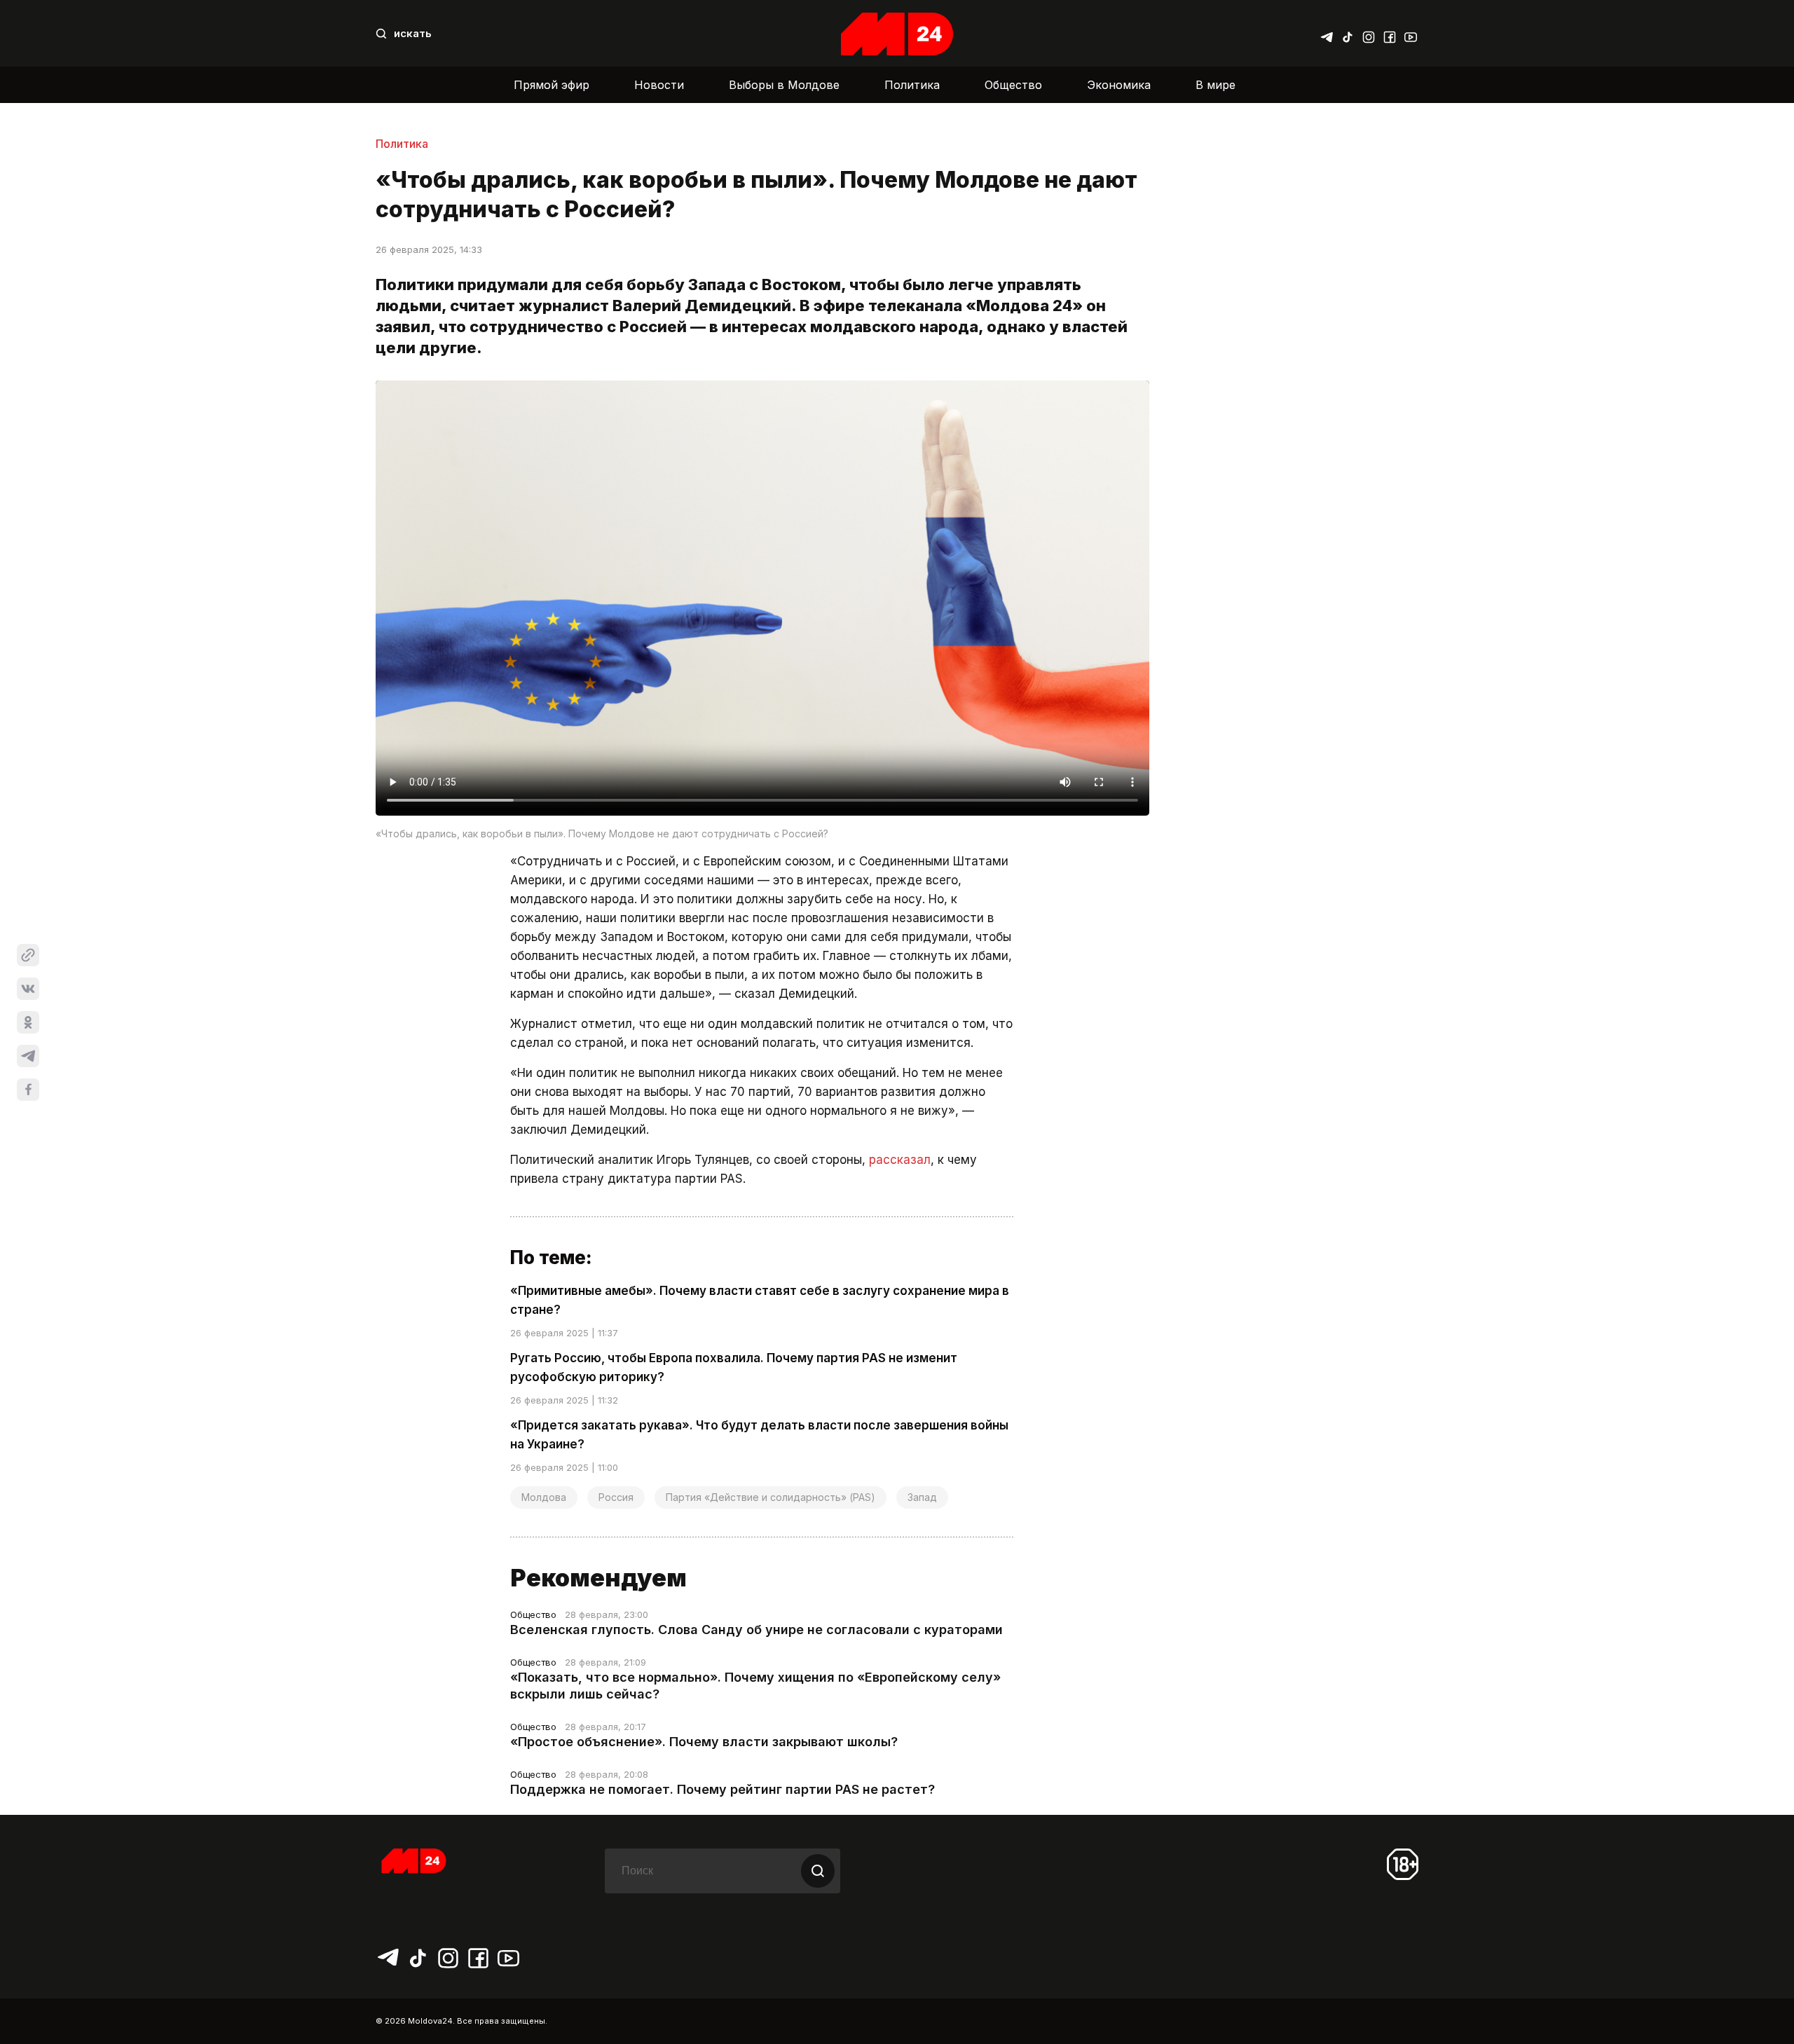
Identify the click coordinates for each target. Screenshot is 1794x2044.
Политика (912, 85)
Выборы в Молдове (784, 85)
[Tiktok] (1348, 34)
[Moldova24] (897, 34)
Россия (616, 1497)
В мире (1216, 85)
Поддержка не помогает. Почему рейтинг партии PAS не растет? (723, 1789)
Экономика (1119, 85)
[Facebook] (1390, 34)
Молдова (544, 1497)
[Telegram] (1327, 34)
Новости (659, 85)
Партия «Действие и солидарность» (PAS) (771, 1497)
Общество (1013, 85)
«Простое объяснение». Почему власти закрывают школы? (704, 1742)
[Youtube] (1411, 34)
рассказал (900, 1160)
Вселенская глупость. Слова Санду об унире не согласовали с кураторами (756, 1630)
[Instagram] (1369, 34)
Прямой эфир (552, 85)
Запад (922, 1497)
